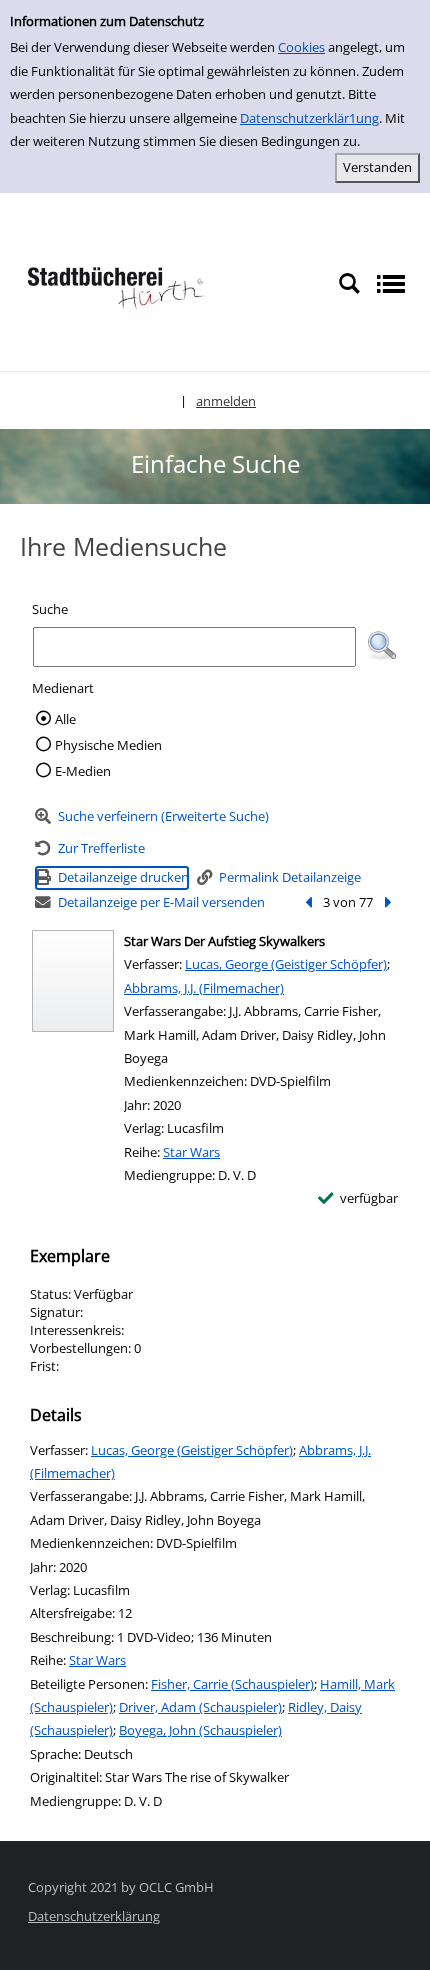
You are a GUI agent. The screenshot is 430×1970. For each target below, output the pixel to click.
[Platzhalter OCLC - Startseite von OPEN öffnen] (115, 283)
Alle (65, 719)
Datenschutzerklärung (94, 1916)
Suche (50, 609)
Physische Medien (108, 745)
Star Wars (191, 1152)
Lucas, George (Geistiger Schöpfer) (286, 964)
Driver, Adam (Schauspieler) (200, 1707)
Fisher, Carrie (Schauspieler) (232, 1684)
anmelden (226, 401)
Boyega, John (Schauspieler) (200, 1730)
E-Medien (83, 771)
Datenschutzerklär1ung (309, 118)
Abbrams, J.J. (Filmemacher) (204, 988)
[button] (382, 646)
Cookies (301, 47)
